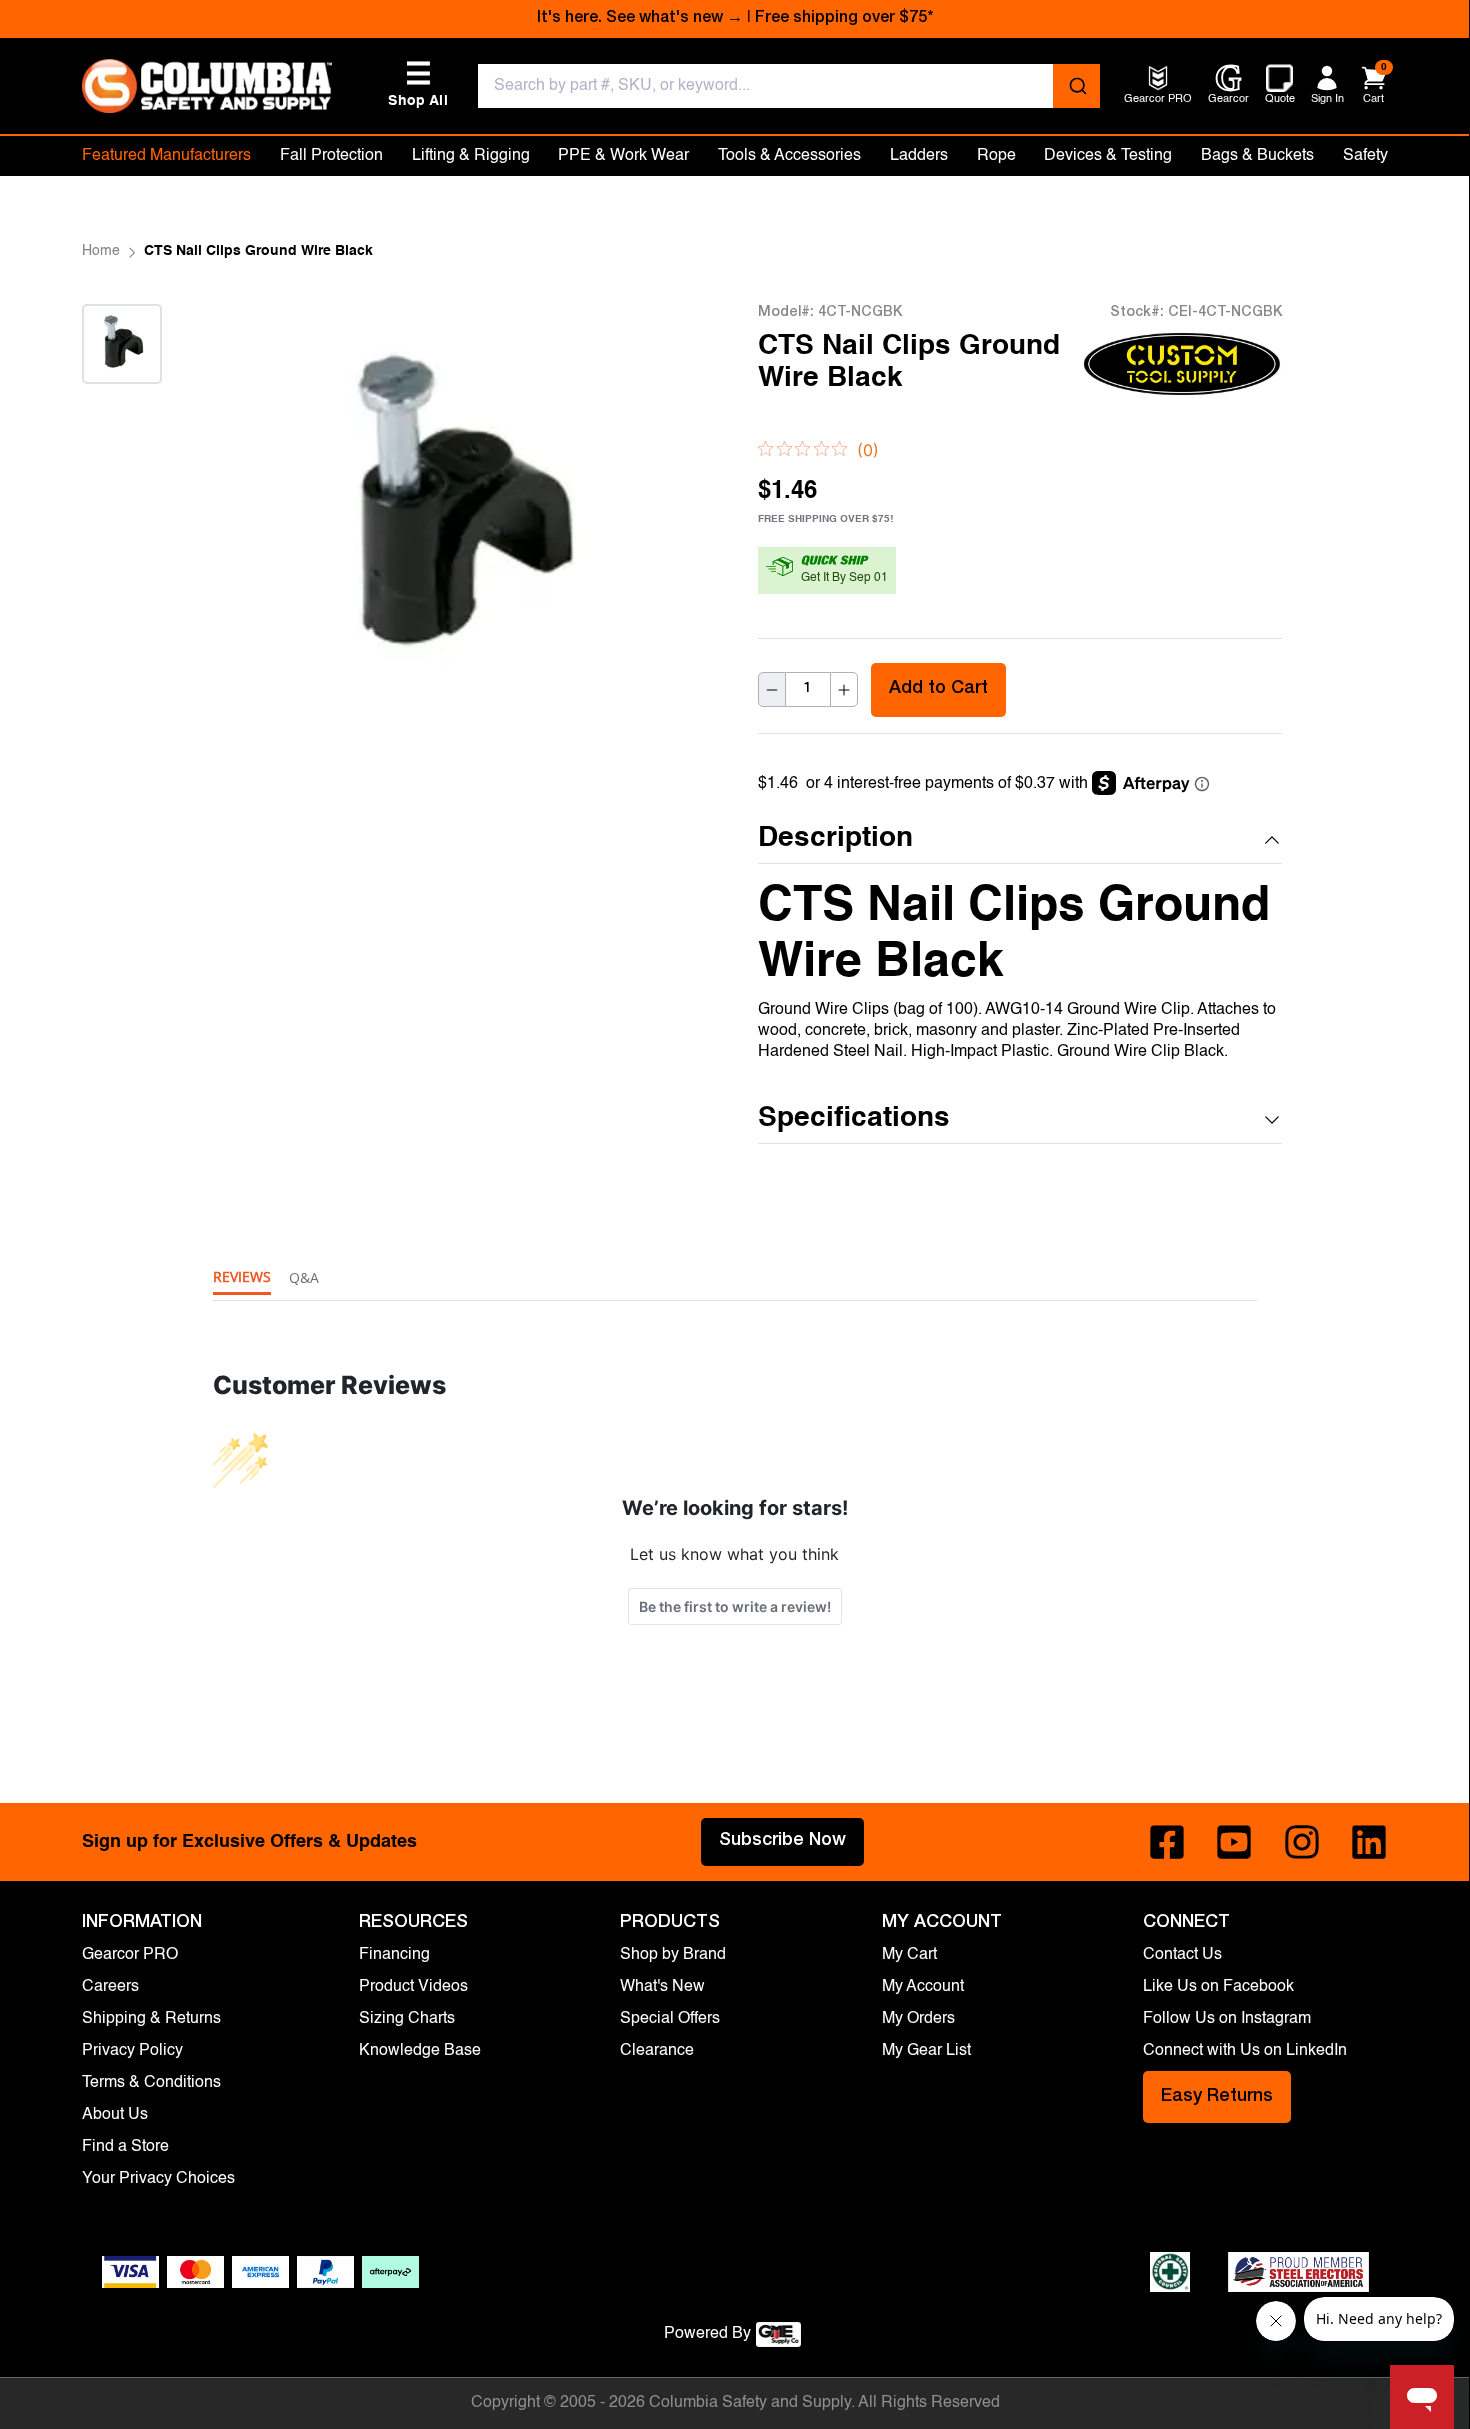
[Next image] (122, 408)
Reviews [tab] (242, 1276)
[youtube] (1234, 1842)
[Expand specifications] (1272, 1120)
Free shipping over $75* (844, 19)
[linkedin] (1369, 1842)
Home (101, 251)
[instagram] (1302, 1842)
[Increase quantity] (844, 690)
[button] (1020, 839)
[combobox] (789, 86)
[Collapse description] (1272, 840)
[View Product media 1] (122, 344)
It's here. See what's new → (640, 19)
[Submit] (1076, 86)
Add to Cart (938, 690)
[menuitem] (1158, 100)
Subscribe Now (782, 1841)
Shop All (418, 84)
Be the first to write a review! (735, 1606)
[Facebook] (1167, 1842)
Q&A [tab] (304, 1277)
